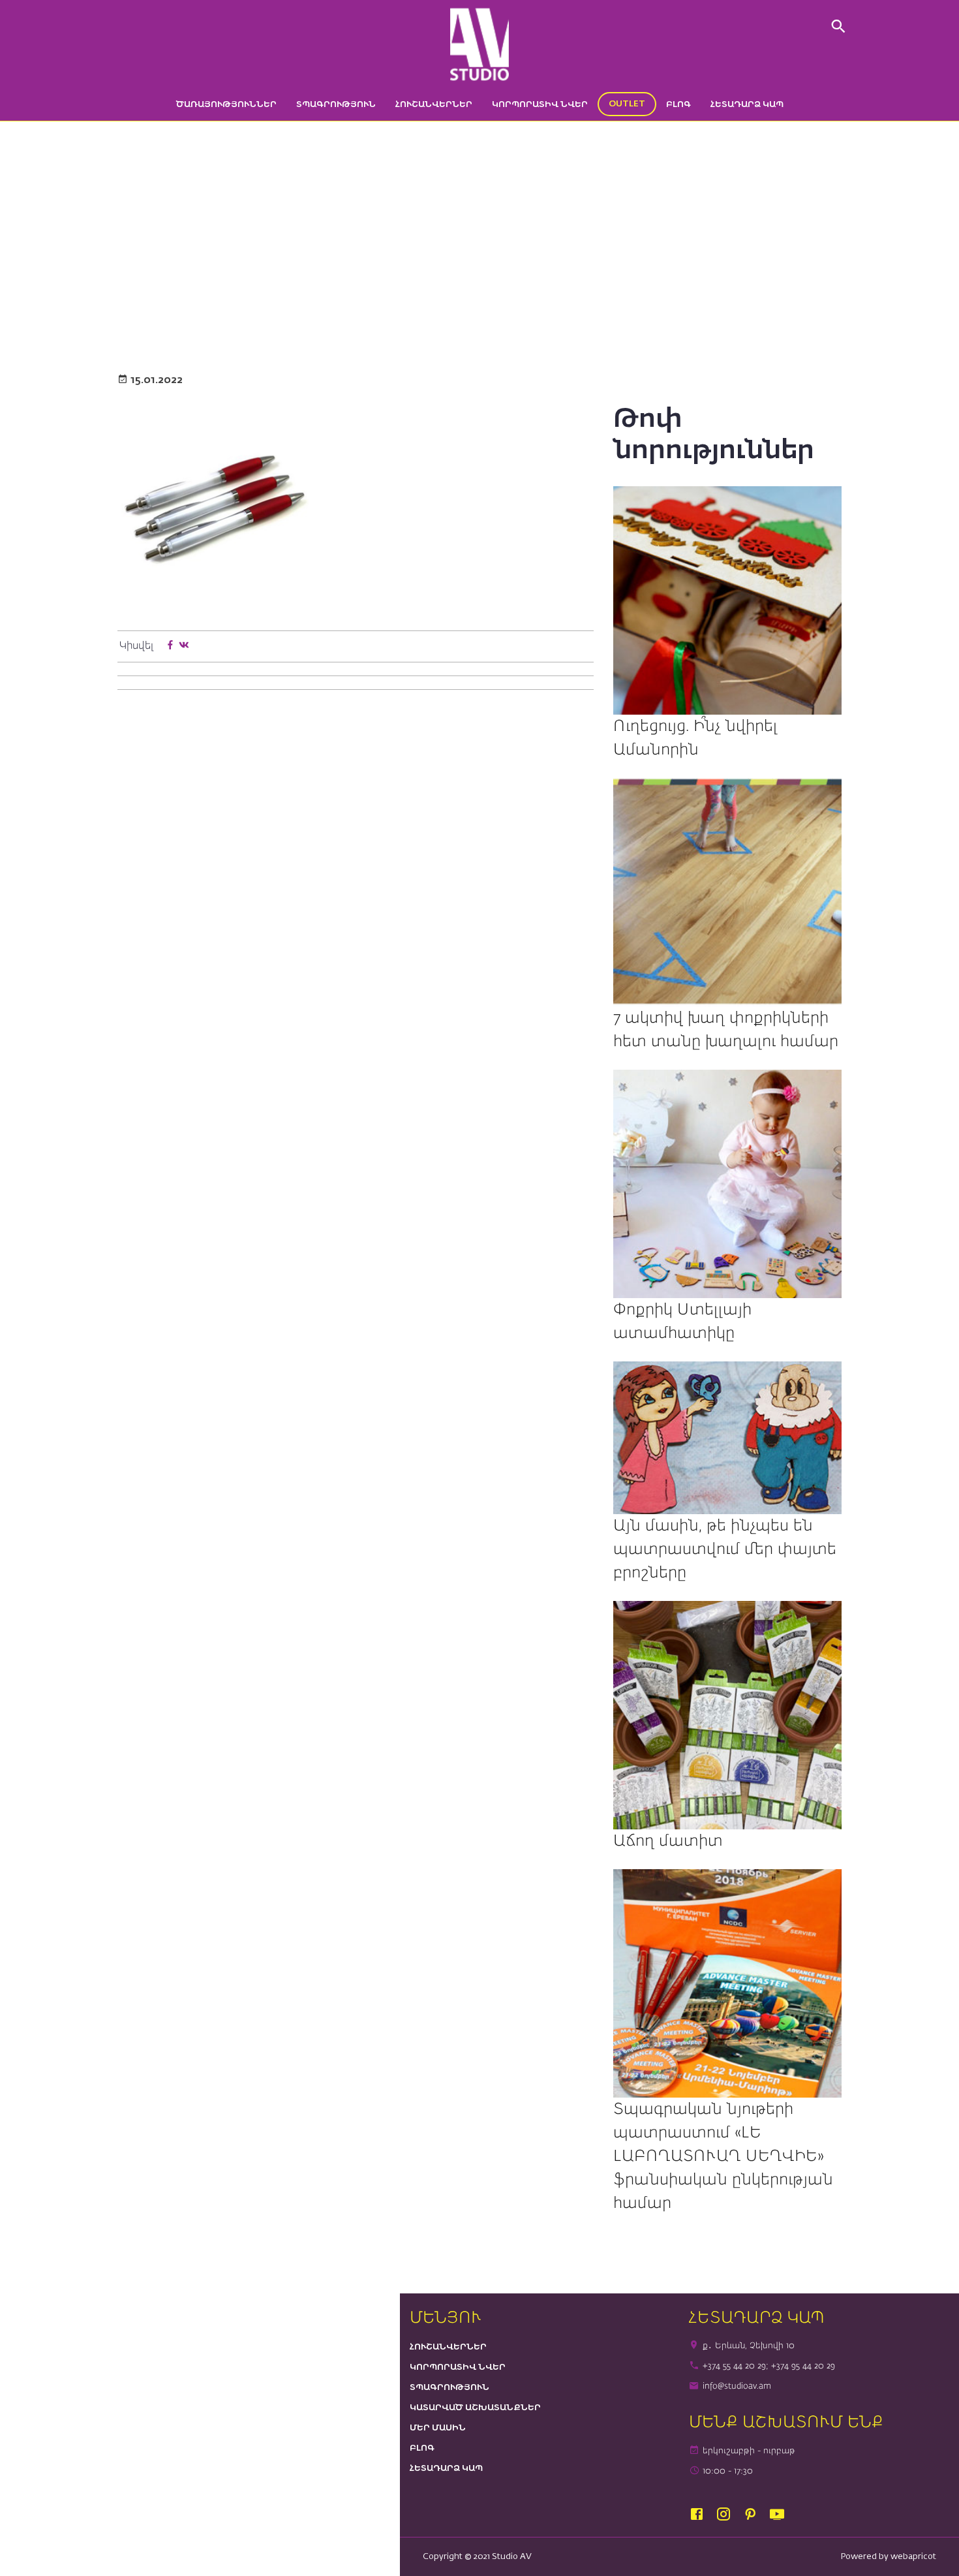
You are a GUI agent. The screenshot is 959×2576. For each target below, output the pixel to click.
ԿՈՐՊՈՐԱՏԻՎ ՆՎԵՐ (540, 105)
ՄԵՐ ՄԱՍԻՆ (438, 2428)
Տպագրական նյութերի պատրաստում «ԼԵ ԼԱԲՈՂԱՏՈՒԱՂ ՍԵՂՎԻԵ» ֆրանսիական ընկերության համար (723, 2156)
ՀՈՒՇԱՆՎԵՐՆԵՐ (434, 105)
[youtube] (780, 2515)
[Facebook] (170, 646)
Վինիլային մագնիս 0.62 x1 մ (474, 287)
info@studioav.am (737, 2386)
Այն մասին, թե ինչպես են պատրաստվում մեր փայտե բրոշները (725, 1549)
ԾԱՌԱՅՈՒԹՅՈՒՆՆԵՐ (226, 105)
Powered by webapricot (889, 2557)
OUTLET (627, 104)
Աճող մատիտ (668, 1841)
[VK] (184, 646)
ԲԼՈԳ (678, 105)
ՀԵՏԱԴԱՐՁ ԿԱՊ (747, 105)
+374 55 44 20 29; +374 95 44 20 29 (769, 2366)
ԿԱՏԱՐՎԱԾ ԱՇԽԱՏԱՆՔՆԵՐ (475, 2408)
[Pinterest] (756, 2515)
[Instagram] (729, 2515)
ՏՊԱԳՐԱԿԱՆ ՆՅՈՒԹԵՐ (361, 287)
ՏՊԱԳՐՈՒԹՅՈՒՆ (336, 105)
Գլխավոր (243, 287)
